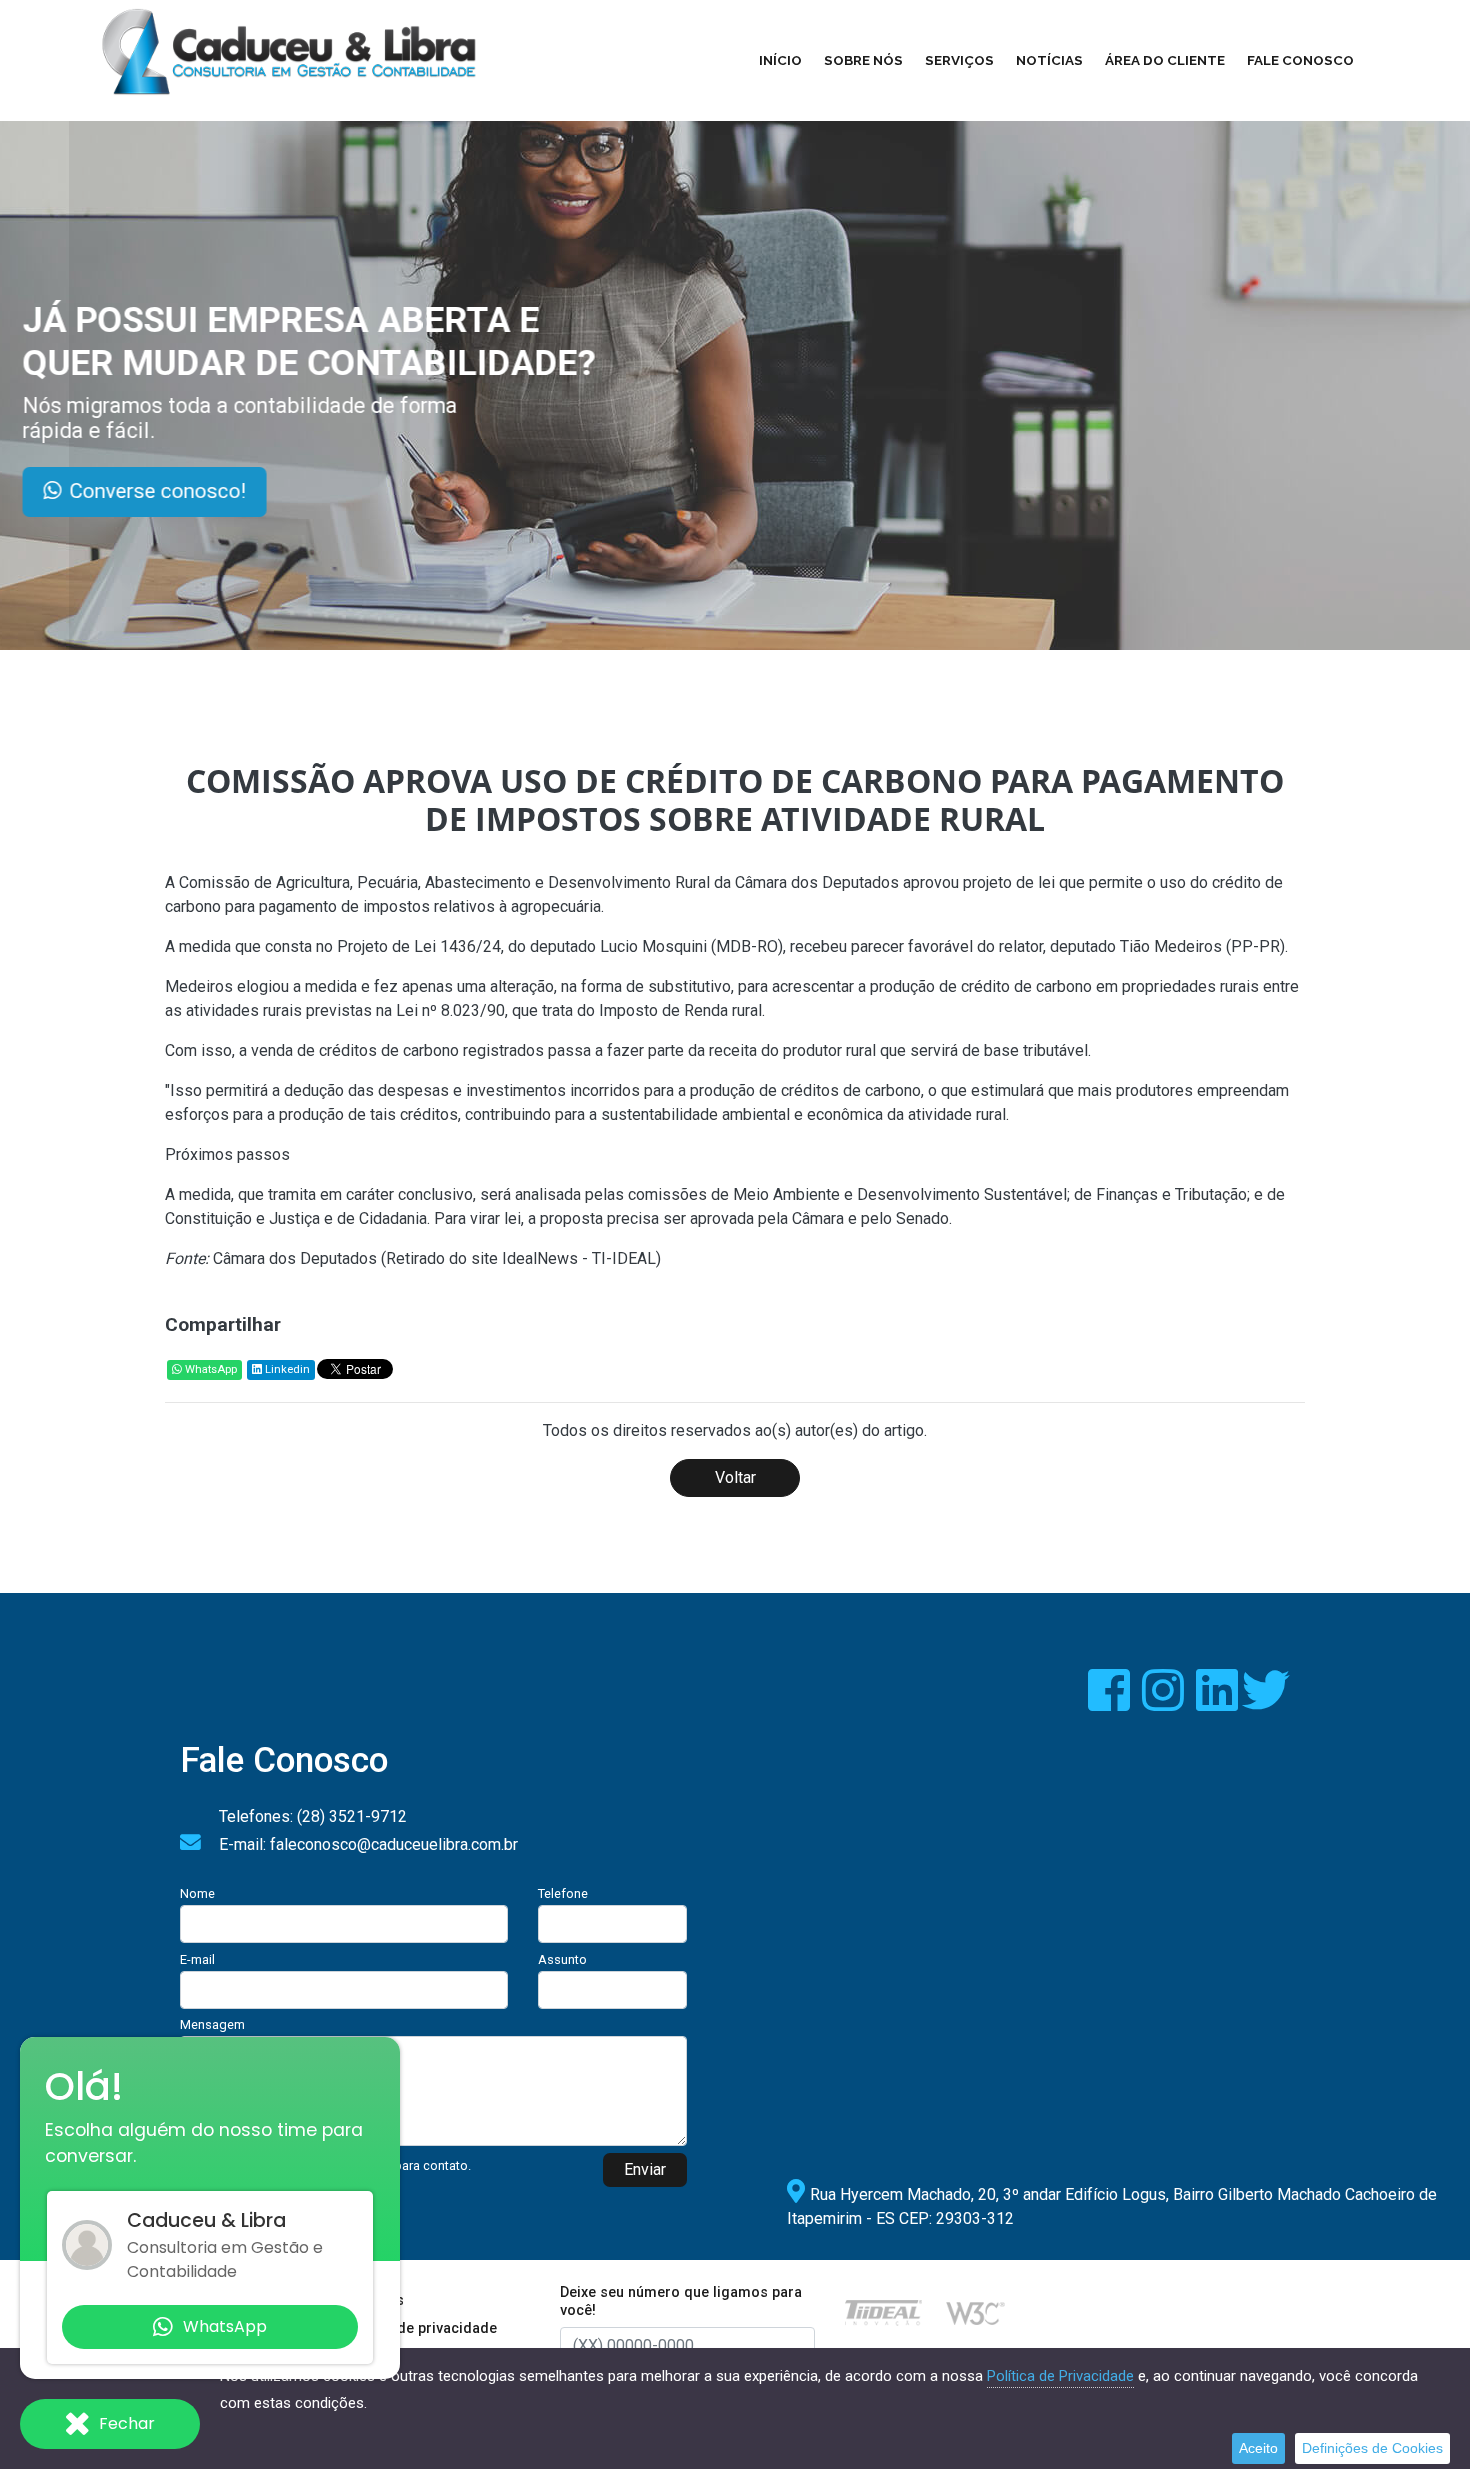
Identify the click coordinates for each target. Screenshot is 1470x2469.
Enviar (645, 2169)
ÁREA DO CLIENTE (1165, 60)
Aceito (1258, 2448)
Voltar (735, 1477)
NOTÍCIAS (1049, 60)
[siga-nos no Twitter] (1266, 1702)
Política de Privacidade (1060, 2376)
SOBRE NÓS (863, 60)
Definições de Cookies (1372, 2448)
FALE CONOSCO (1300, 60)
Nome (197, 1893)
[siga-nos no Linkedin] (1219, 1702)
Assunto (562, 1959)
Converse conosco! (244, 491)
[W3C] (975, 2311)
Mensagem (212, 2024)
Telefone (563, 1893)
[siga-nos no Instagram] (1165, 1702)
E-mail (197, 1959)
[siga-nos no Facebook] (1111, 1702)
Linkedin (286, 1369)
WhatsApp (209, 1369)
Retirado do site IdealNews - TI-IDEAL (521, 1258)
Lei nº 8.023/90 (450, 1010)
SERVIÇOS (959, 60)
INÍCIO (780, 60)
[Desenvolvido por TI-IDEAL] (883, 2311)
